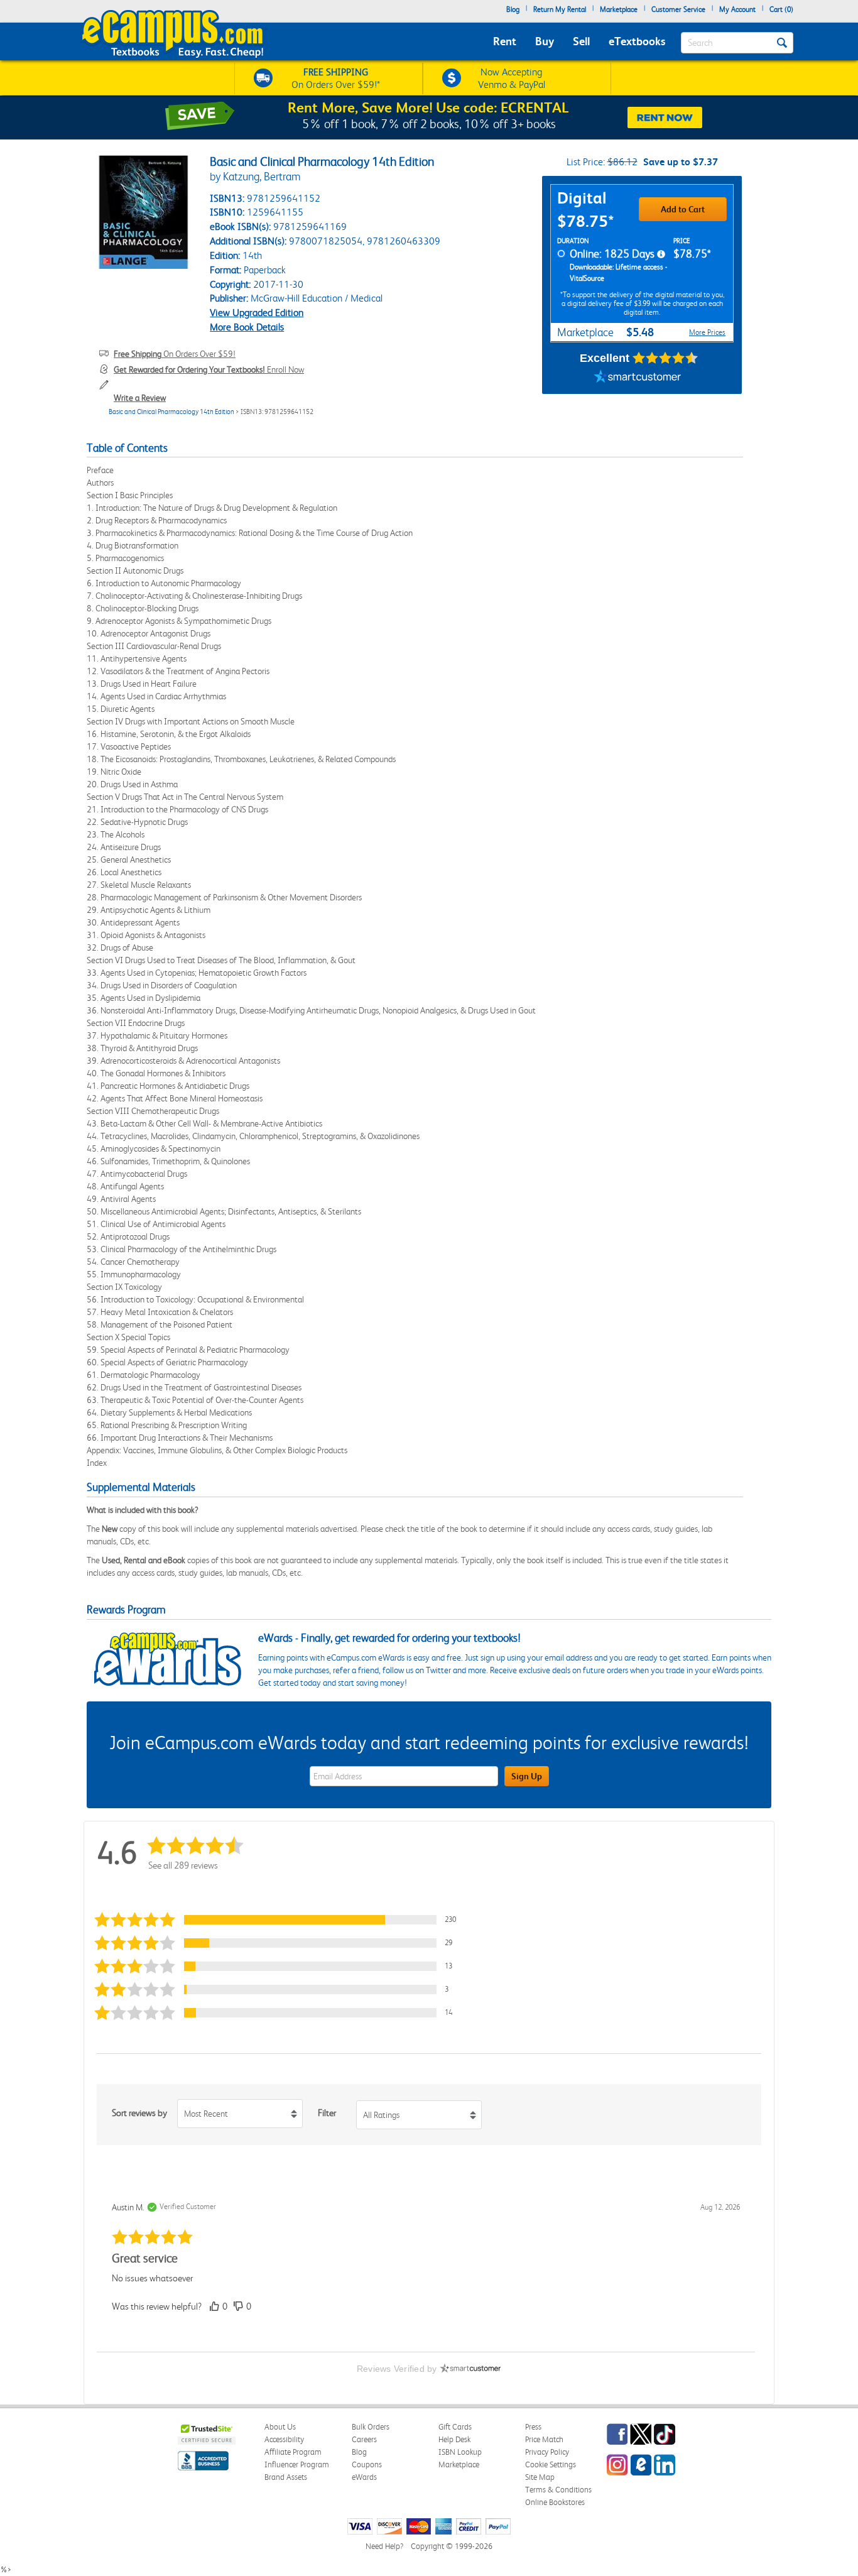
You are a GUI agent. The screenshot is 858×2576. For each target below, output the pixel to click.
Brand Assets (286, 2477)
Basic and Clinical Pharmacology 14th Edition (171, 412)
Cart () (781, 9)
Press (533, 2427)
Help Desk (454, 2439)
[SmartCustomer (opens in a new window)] (638, 378)
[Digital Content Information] (661, 254)
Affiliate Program (293, 2452)
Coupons (367, 2464)
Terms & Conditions (558, 2490)
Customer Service (678, 9)
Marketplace (619, 9)
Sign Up (527, 1776)
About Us (280, 2427)
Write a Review (140, 398)
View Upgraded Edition (257, 313)
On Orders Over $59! (175, 354)
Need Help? (384, 2546)
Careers (364, 2439)
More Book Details (247, 327)
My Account (737, 9)
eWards (364, 2477)
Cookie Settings (551, 2464)
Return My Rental (560, 9)
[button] (281, 1920)
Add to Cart (683, 209)
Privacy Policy (547, 2452)
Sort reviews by (139, 2113)
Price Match (544, 2439)
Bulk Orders (371, 2427)
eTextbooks (637, 41)
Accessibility (284, 2439)
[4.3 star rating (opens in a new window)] (665, 358)
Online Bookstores (555, 2502)
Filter (327, 2113)
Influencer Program (297, 2464)
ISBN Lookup (460, 2452)
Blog (513, 9)
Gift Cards (455, 2427)
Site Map (540, 2477)
